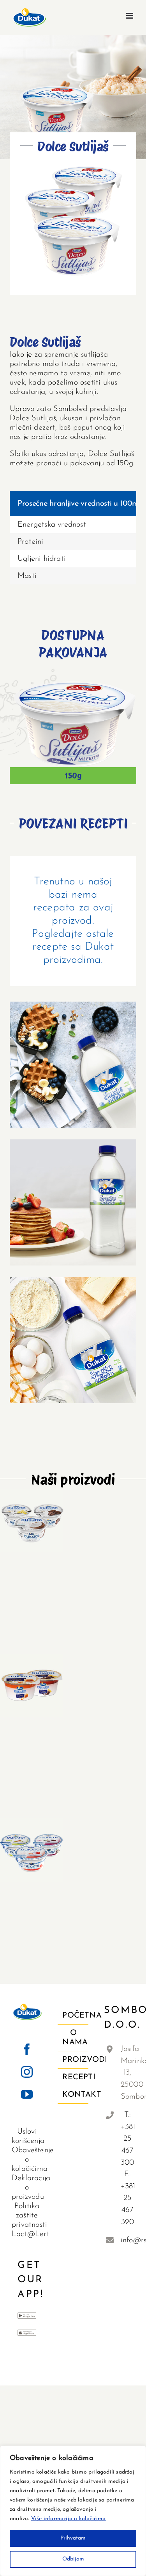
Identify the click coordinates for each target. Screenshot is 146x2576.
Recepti (73, 2077)
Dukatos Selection (32, 1509)
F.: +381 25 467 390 (128, 2198)
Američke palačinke (73, 1196)
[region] (73, 2511)
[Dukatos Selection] (32, 1520)
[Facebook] (27, 2049)
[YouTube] (27, 2094)
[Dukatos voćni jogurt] (32, 1850)
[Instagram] (27, 2072)
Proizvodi (73, 2060)
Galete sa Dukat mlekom (73, 1058)
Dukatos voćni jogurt (32, 1839)
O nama (73, 2038)
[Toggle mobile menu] (130, 16)
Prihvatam (73, 2538)
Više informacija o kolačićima (69, 2519)
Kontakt (73, 2095)
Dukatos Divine (32, 1679)
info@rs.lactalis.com (128, 2240)
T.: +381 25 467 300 (128, 2139)
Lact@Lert (31, 2234)
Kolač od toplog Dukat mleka (73, 1334)
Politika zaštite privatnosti (29, 2215)
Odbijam (73, 2559)
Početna (73, 2016)
